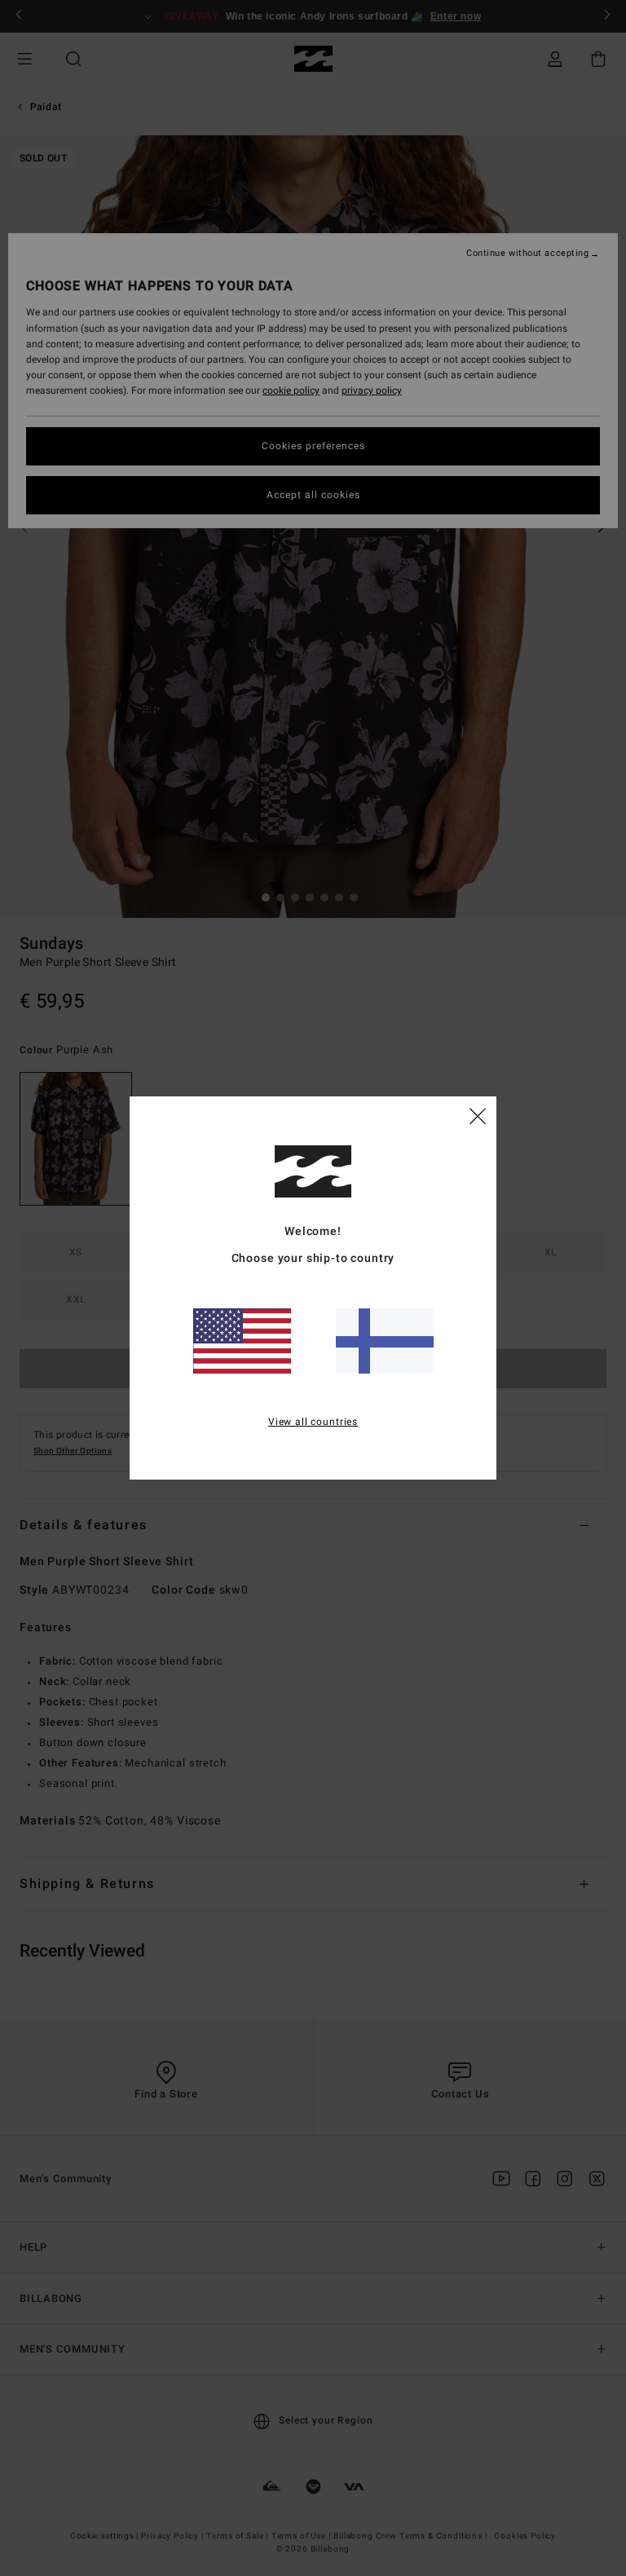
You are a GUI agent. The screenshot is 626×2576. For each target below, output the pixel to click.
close (478, 1115)
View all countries (313, 1422)
